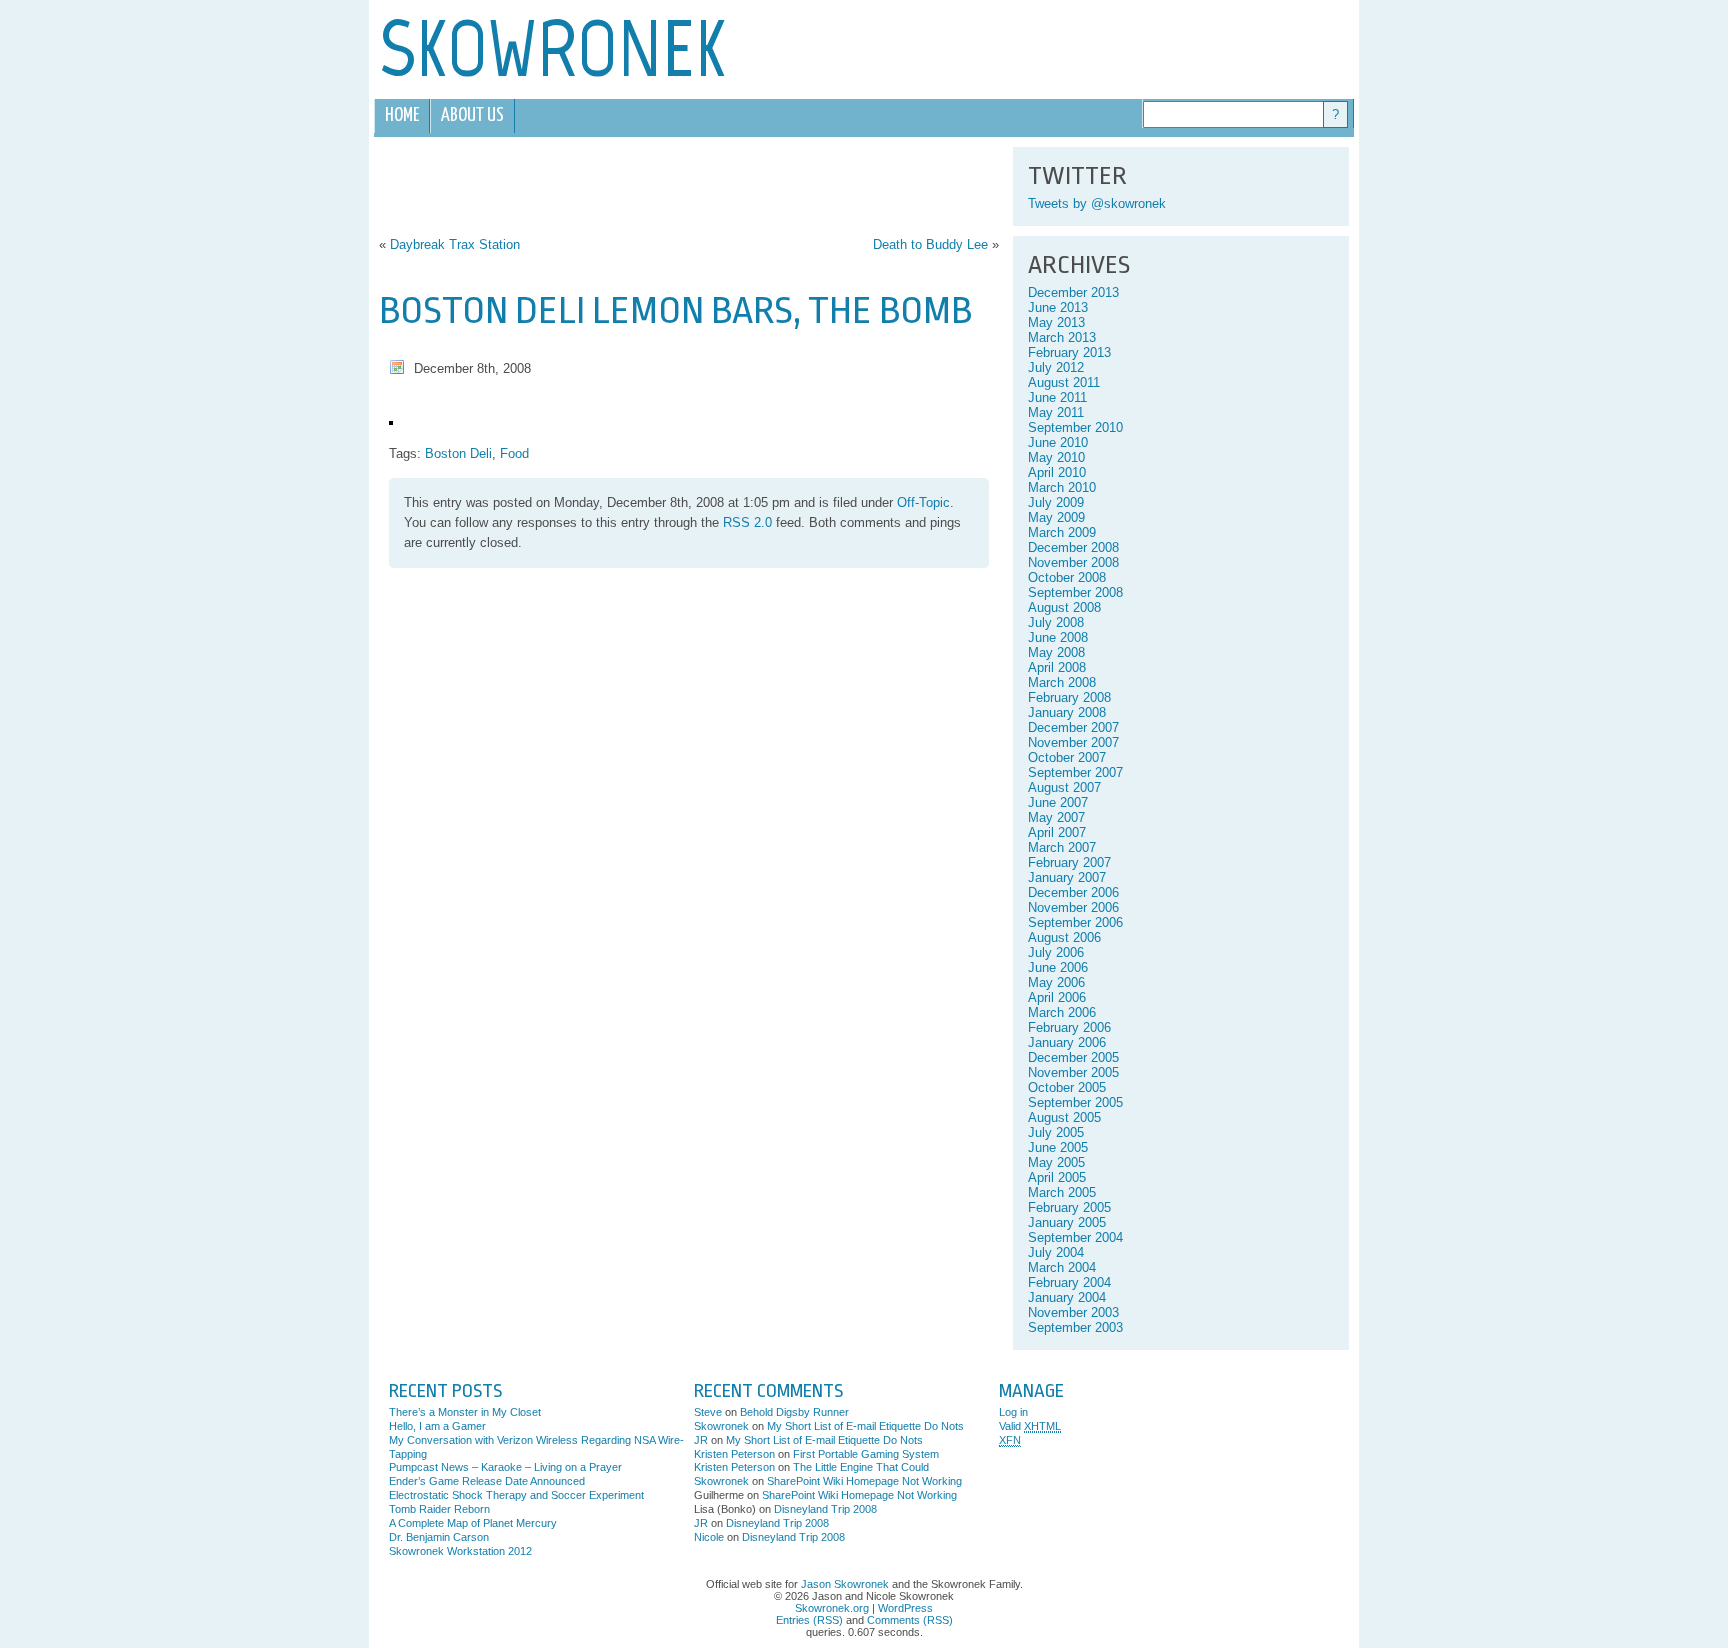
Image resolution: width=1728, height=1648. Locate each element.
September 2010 (1075, 427)
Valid (1030, 1426)
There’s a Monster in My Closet (465, 1412)
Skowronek (721, 1426)
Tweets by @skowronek (1097, 203)
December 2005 (1073, 1057)
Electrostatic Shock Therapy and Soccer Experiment (516, 1495)
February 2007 (1069, 862)
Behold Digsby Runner (794, 1412)
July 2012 (1056, 367)
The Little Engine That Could (861, 1467)
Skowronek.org (832, 1608)
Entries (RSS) (809, 1620)
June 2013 (1058, 307)
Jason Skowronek (845, 1584)
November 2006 (1073, 907)
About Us (472, 115)
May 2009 (1056, 517)
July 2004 (1056, 1252)
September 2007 (1075, 772)
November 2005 (1073, 1072)
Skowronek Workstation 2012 (460, 1551)
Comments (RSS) (910, 1620)
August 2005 (1064, 1117)
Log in (1013, 1412)
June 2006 (1058, 967)
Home (402, 115)
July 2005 (1056, 1132)
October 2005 (1067, 1087)
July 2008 (1056, 622)
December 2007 (1073, 727)
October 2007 (1067, 757)
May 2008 (1056, 652)
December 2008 (1073, 547)
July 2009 (1056, 502)
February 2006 (1069, 1027)
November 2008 (1073, 562)
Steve (708, 1412)
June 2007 (1058, 802)
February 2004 (1069, 1282)
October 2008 (1067, 577)
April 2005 (1057, 1177)
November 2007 (1073, 742)
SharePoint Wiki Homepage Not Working (864, 1481)
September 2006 (1075, 922)
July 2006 (1056, 952)
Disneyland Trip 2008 (825, 1509)
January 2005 (1067, 1222)
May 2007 (1056, 817)
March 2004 (1062, 1267)
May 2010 (1056, 457)
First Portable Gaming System (866, 1454)
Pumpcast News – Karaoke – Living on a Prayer (505, 1467)
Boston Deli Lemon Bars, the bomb (675, 310)
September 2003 (1075, 1327)
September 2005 (1075, 1102)
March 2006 (1062, 1012)
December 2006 (1073, 892)
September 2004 (1075, 1237)
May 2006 (1056, 982)
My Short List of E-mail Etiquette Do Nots (865, 1426)
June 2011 (1057, 397)
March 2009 (1062, 532)
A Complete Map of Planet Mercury (473, 1523)
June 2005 (1058, 1147)
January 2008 (1067, 712)
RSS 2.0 (747, 522)
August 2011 (1064, 382)
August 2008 (1064, 607)
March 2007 (1062, 847)
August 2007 (1064, 787)
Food (514, 453)
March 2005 (1062, 1192)
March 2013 (1062, 337)
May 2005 (1056, 1162)
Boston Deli (458, 453)
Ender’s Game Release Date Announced (487, 1481)
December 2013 (1073, 292)
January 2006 (1067, 1042)
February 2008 (1069, 697)
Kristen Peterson (734, 1454)
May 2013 (1056, 322)
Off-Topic (923, 502)
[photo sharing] (391, 420)
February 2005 (1069, 1207)
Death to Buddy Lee (930, 244)
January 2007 (1067, 877)
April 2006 (1057, 997)
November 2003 (1073, 1312)
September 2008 (1075, 592)
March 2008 (1062, 682)
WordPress (905, 1608)
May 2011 (1056, 412)
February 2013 (1069, 352)
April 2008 (1057, 667)
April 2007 (1057, 832)
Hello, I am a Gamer (437, 1426)
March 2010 (1062, 487)
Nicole (709, 1537)
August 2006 (1064, 937)
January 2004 (1067, 1297)
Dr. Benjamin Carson (439, 1537)
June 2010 (1058, 442)
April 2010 (1057, 472)
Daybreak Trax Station (455, 244)
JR (701, 1440)
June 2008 (1058, 637)
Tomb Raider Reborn (439, 1509)
